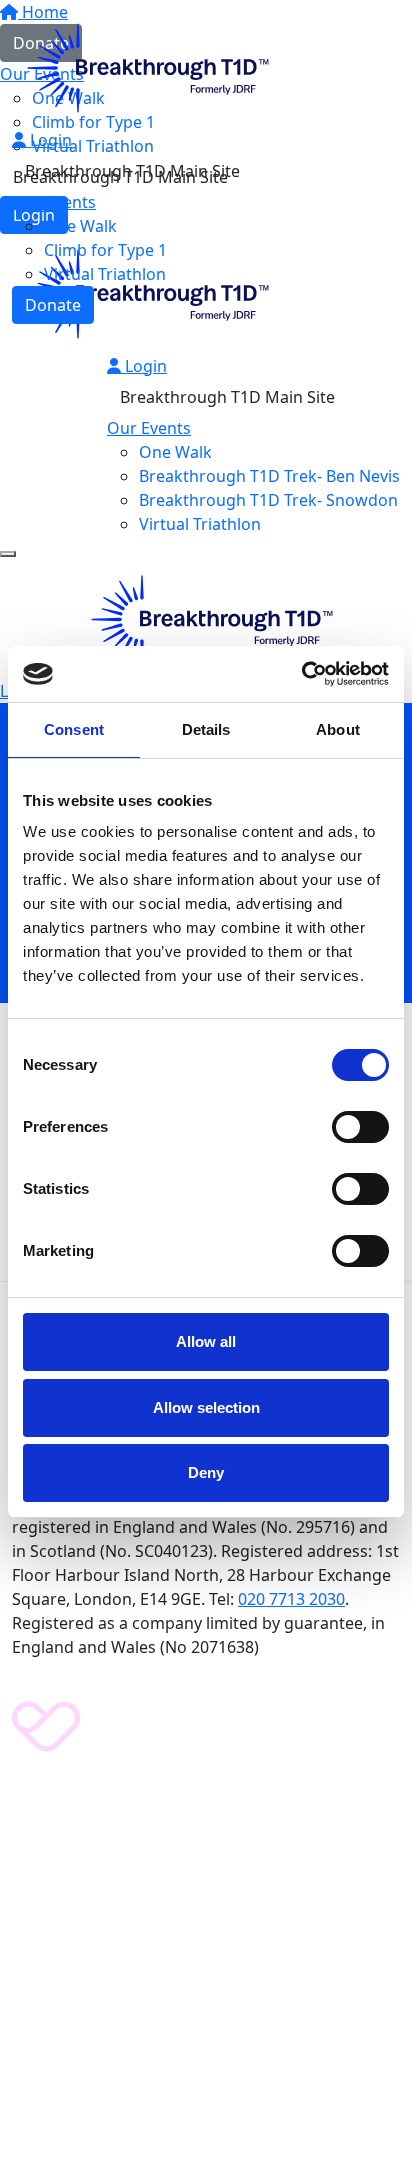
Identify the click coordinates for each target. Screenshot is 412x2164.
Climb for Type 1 (105, 250)
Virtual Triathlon (105, 274)
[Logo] (142, 66)
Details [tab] (206, 729)
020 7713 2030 (291, 1599)
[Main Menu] (8, 554)
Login (49, 140)
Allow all (206, 1341)
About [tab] (338, 729)
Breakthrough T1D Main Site (132, 171)
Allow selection (206, 1407)
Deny (206, 1472)
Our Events (54, 202)
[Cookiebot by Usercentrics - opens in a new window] (301, 674)
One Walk (80, 226)
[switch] (360, 1127)
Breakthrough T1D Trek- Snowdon (268, 500)
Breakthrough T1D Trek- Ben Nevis (269, 476)
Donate (53, 305)
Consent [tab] (74, 729)
